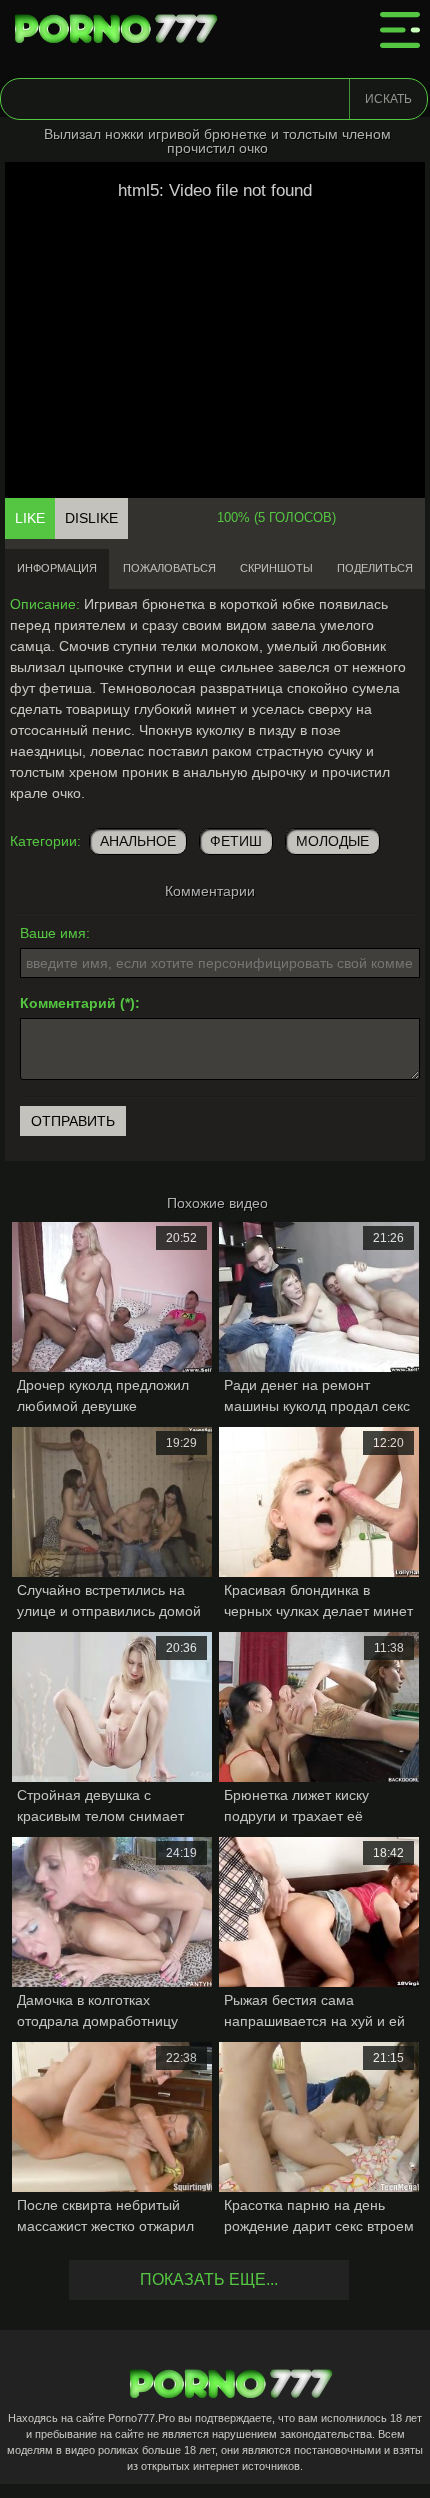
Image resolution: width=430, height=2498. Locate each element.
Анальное (138, 841)
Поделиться (375, 568)
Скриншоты (276, 568)
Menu (400, 30)
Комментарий (68, 1003)
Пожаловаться (169, 568)
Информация (57, 568)
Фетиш (236, 841)
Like (30, 518)
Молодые (332, 841)
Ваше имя (53, 933)
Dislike (91, 518)
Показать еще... (209, 2279)
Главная (120, 30)
